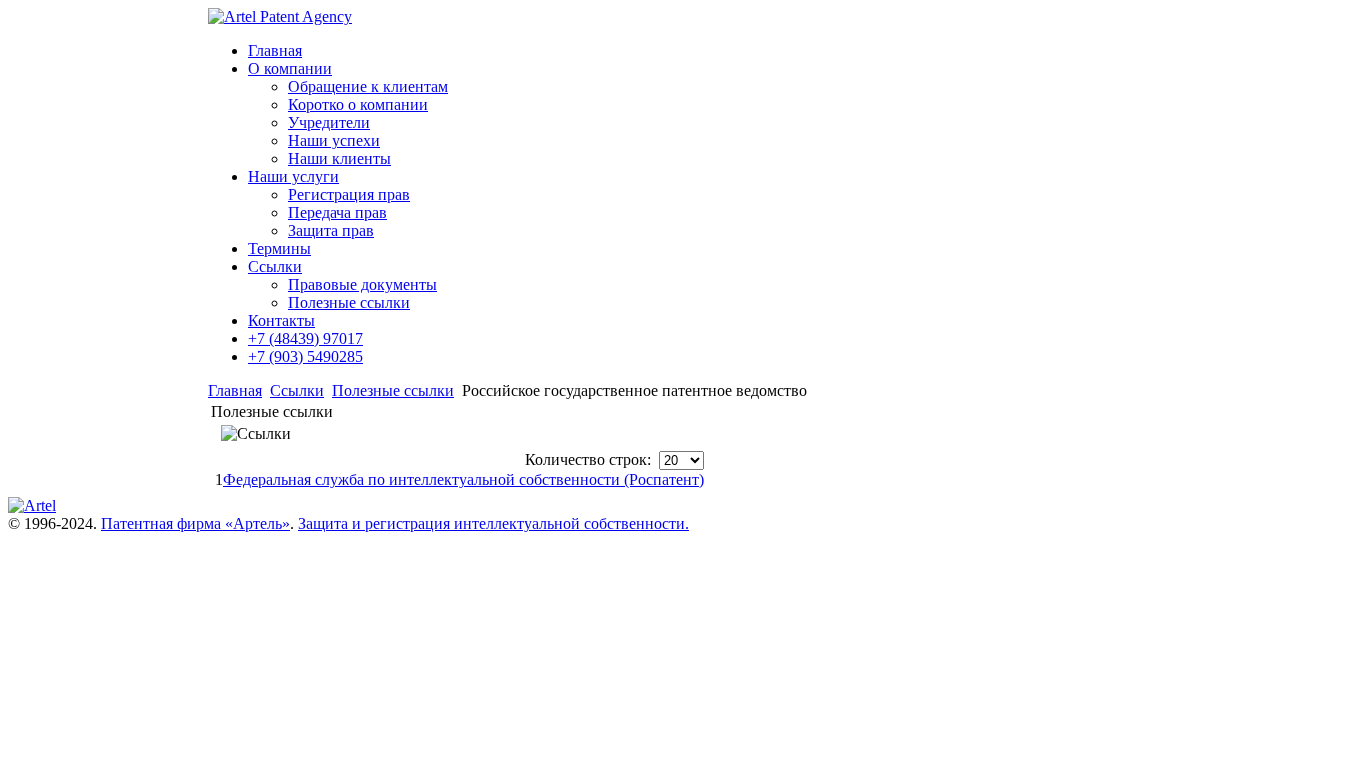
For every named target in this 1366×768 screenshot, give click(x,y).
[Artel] (32, 505)
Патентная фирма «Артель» (195, 523)
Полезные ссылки (393, 390)
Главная (235, 390)
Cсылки (297, 390)
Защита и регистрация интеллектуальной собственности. (493, 523)
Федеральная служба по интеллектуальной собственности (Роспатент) (463, 479)
